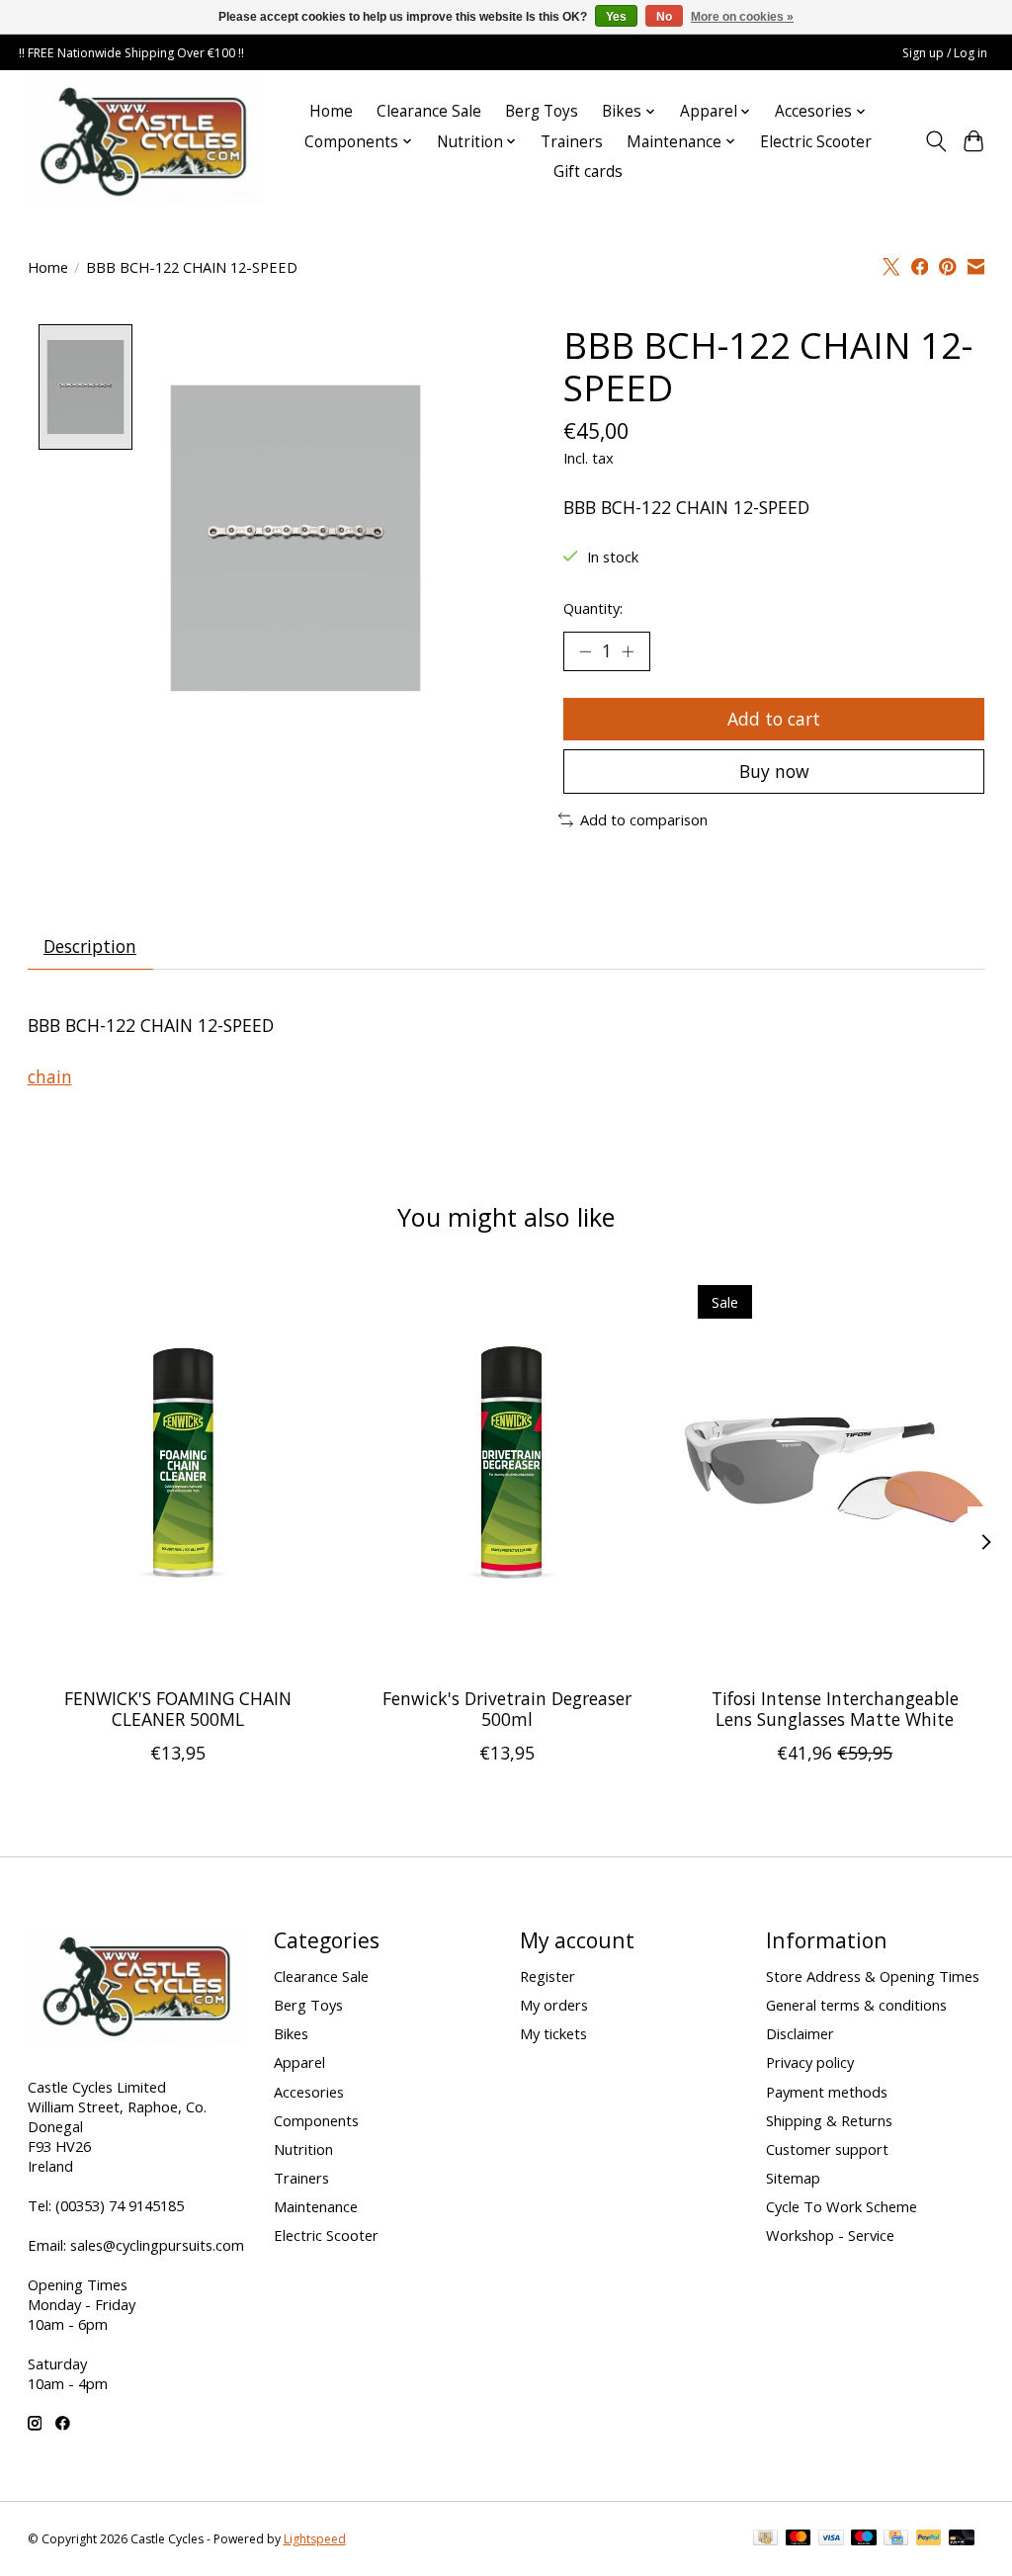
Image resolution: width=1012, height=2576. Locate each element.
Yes (616, 17)
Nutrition (303, 2149)
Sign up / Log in (945, 53)
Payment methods (827, 2092)
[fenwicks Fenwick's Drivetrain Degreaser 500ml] (506, 1471)
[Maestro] (864, 2539)
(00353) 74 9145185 (120, 2205)
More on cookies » (742, 17)
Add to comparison (644, 819)
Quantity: (593, 608)
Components (316, 2120)
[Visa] (831, 2539)
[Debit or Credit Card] (962, 2539)
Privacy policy (810, 2062)
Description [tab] (90, 946)
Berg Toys (542, 111)
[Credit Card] (896, 2539)
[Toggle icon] (935, 141)
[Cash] (765, 2539)
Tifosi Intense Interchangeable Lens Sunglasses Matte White (834, 1709)
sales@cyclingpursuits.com (157, 2245)
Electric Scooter (816, 142)
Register (548, 1976)
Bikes (291, 2033)
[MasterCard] (799, 2539)
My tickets (553, 2033)
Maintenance (316, 2206)
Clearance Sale (429, 111)
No (664, 17)
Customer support (827, 2149)
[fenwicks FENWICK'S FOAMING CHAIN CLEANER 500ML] (178, 1471)
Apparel (299, 2062)
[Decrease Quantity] (585, 651)
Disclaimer (800, 2033)
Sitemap (793, 2178)
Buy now (774, 771)
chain (50, 1076)
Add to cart (774, 719)
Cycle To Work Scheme (842, 2206)
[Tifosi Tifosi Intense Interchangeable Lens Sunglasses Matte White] (835, 1471)
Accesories (309, 2092)
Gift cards (588, 172)
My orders (554, 2005)
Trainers (572, 142)
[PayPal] (929, 2539)
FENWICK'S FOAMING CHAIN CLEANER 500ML (178, 1709)
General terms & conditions (856, 2005)
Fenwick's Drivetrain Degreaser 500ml (506, 1709)
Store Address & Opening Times (873, 1976)
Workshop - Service (830, 2235)
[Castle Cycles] (144, 141)
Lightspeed (315, 2539)
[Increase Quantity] (628, 651)
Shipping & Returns (829, 2120)
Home (331, 111)
